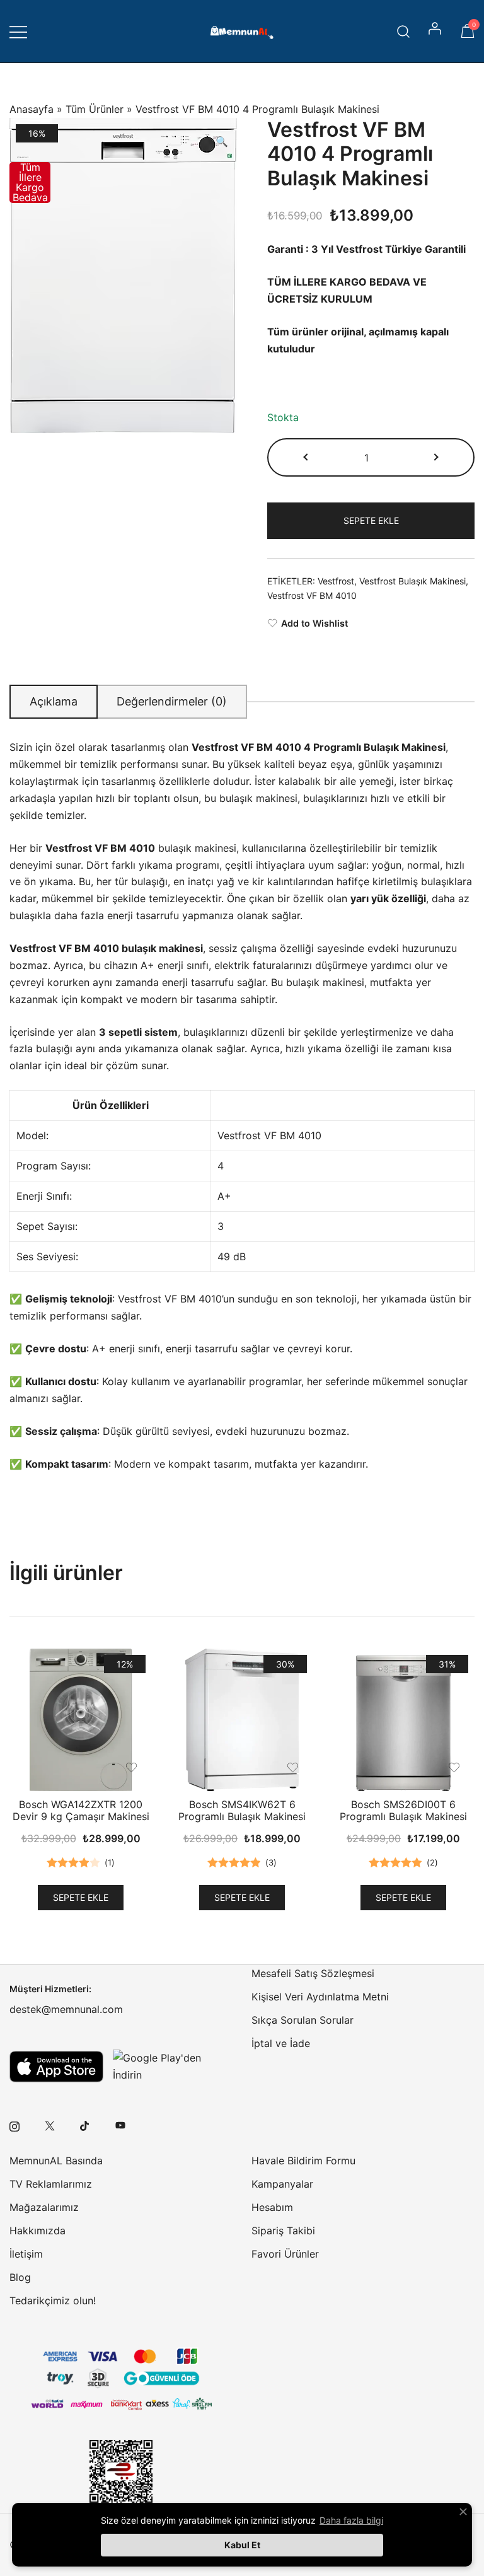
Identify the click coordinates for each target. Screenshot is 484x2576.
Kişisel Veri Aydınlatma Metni (320, 1997)
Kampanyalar (282, 2184)
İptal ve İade (281, 2043)
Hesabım (272, 2207)
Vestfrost (336, 581)
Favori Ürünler (285, 2254)
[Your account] (436, 32)
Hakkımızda (37, 2231)
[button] (222, 142)
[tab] (54, 702)
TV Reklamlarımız (51, 2184)
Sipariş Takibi (283, 2231)
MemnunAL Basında (56, 2161)
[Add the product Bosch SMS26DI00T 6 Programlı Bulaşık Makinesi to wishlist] (454, 1767)
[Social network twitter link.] (50, 2125)
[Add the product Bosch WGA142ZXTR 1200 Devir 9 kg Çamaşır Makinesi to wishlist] (131, 1767)
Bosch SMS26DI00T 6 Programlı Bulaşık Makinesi (403, 1810)
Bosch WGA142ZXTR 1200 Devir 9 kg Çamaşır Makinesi (81, 1810)
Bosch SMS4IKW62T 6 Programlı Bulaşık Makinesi (242, 1810)
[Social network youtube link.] (120, 2125)
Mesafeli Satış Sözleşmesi (313, 1973)
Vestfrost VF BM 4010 (312, 595)
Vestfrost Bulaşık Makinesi (412, 581)
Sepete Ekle (371, 520)
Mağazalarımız (44, 2207)
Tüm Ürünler (95, 109)
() (110, 1862)
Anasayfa (32, 109)
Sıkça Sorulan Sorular (302, 2020)
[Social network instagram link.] (14, 2125)
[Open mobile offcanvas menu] (18, 31)
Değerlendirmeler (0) (172, 701)
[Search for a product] (404, 31)
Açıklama (54, 701)
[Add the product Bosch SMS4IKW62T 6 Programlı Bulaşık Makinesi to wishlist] (293, 1767)
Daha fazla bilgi (351, 2520)
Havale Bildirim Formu (303, 2161)
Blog (20, 2277)
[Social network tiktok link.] (85, 2125)
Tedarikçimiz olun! (53, 2300)
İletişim (26, 2254)
